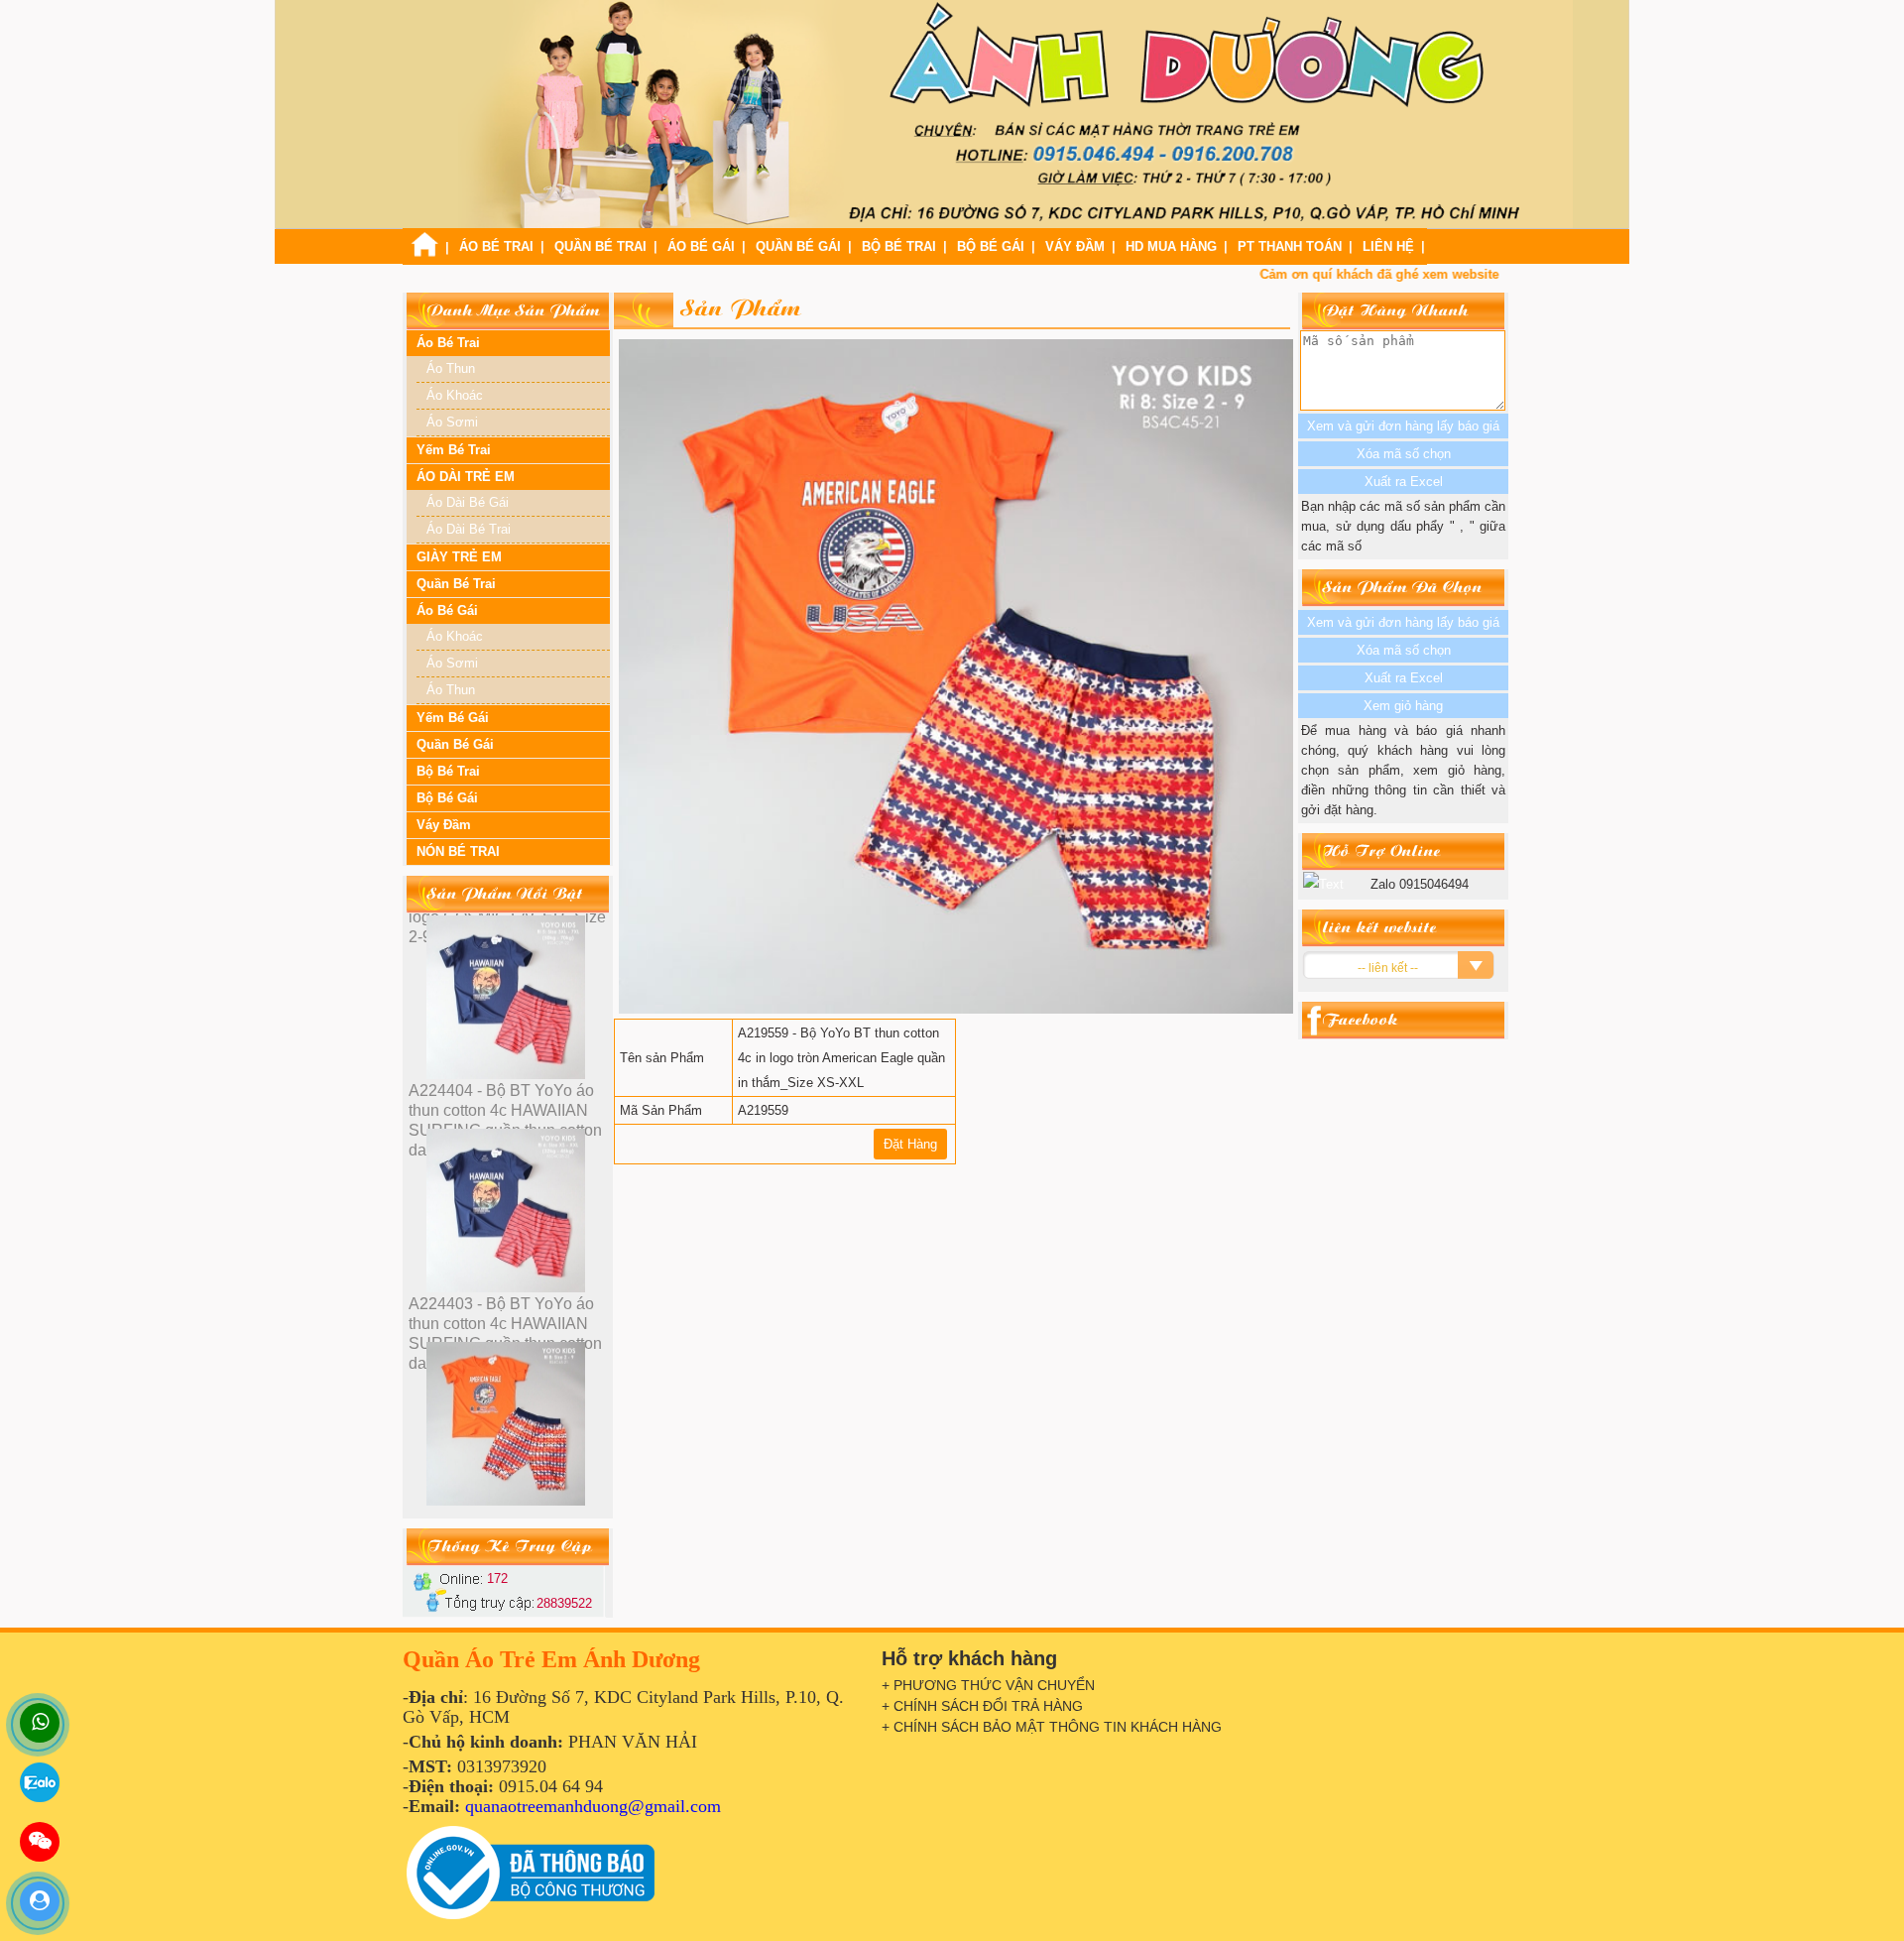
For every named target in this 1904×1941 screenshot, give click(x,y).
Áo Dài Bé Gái (468, 502)
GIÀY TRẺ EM (459, 557)
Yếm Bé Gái (453, 718)
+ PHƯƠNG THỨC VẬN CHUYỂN (988, 1685)
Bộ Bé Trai (899, 246)
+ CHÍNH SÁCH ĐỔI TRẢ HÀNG (982, 1706)
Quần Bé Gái (798, 246)
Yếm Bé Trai (454, 450)
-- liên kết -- (1388, 968)
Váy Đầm (1075, 246)
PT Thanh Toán (1290, 246)
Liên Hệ (1388, 246)
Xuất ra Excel (1404, 678)
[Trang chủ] (424, 252)
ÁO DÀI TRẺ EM (466, 477)
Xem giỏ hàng (1403, 706)
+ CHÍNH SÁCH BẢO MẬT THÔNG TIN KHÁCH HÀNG (1052, 1727)
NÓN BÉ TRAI (458, 851)
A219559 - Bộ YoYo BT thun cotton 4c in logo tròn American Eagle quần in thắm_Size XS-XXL (508, 1334)
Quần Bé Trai (600, 246)
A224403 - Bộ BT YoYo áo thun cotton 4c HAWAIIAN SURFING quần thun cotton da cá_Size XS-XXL (505, 1120)
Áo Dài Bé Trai (469, 529)
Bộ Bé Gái (991, 246)
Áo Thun (451, 368)
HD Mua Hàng (1171, 246)
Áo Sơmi (452, 422)
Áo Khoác (455, 395)
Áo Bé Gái (701, 246)
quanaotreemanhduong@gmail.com (593, 1806)
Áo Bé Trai (496, 246)
